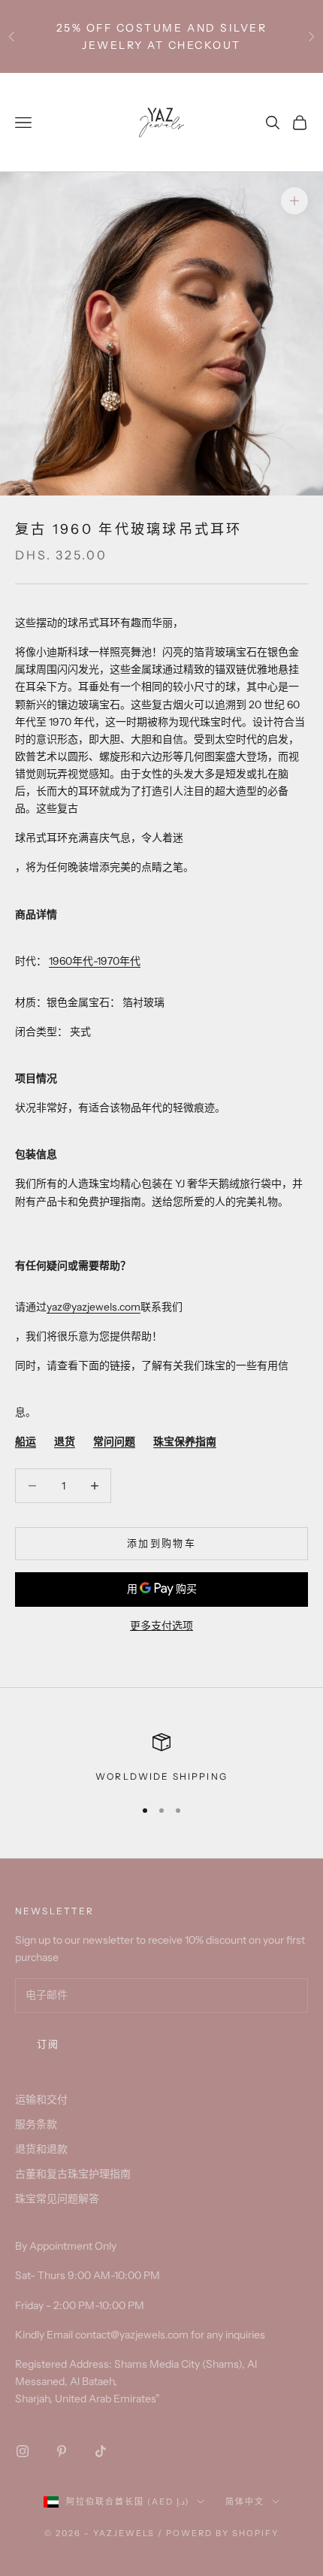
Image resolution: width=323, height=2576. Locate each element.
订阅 (48, 2044)
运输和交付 (41, 2099)
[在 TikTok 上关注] (101, 2451)
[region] (161, 1759)
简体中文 (245, 2502)
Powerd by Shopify (222, 2533)
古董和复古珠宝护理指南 (73, 2174)
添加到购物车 (161, 1543)
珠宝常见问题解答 (57, 2199)
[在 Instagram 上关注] (23, 2451)
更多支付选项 (161, 1626)
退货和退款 (41, 2149)
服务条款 (36, 2124)
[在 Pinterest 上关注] (62, 2451)
